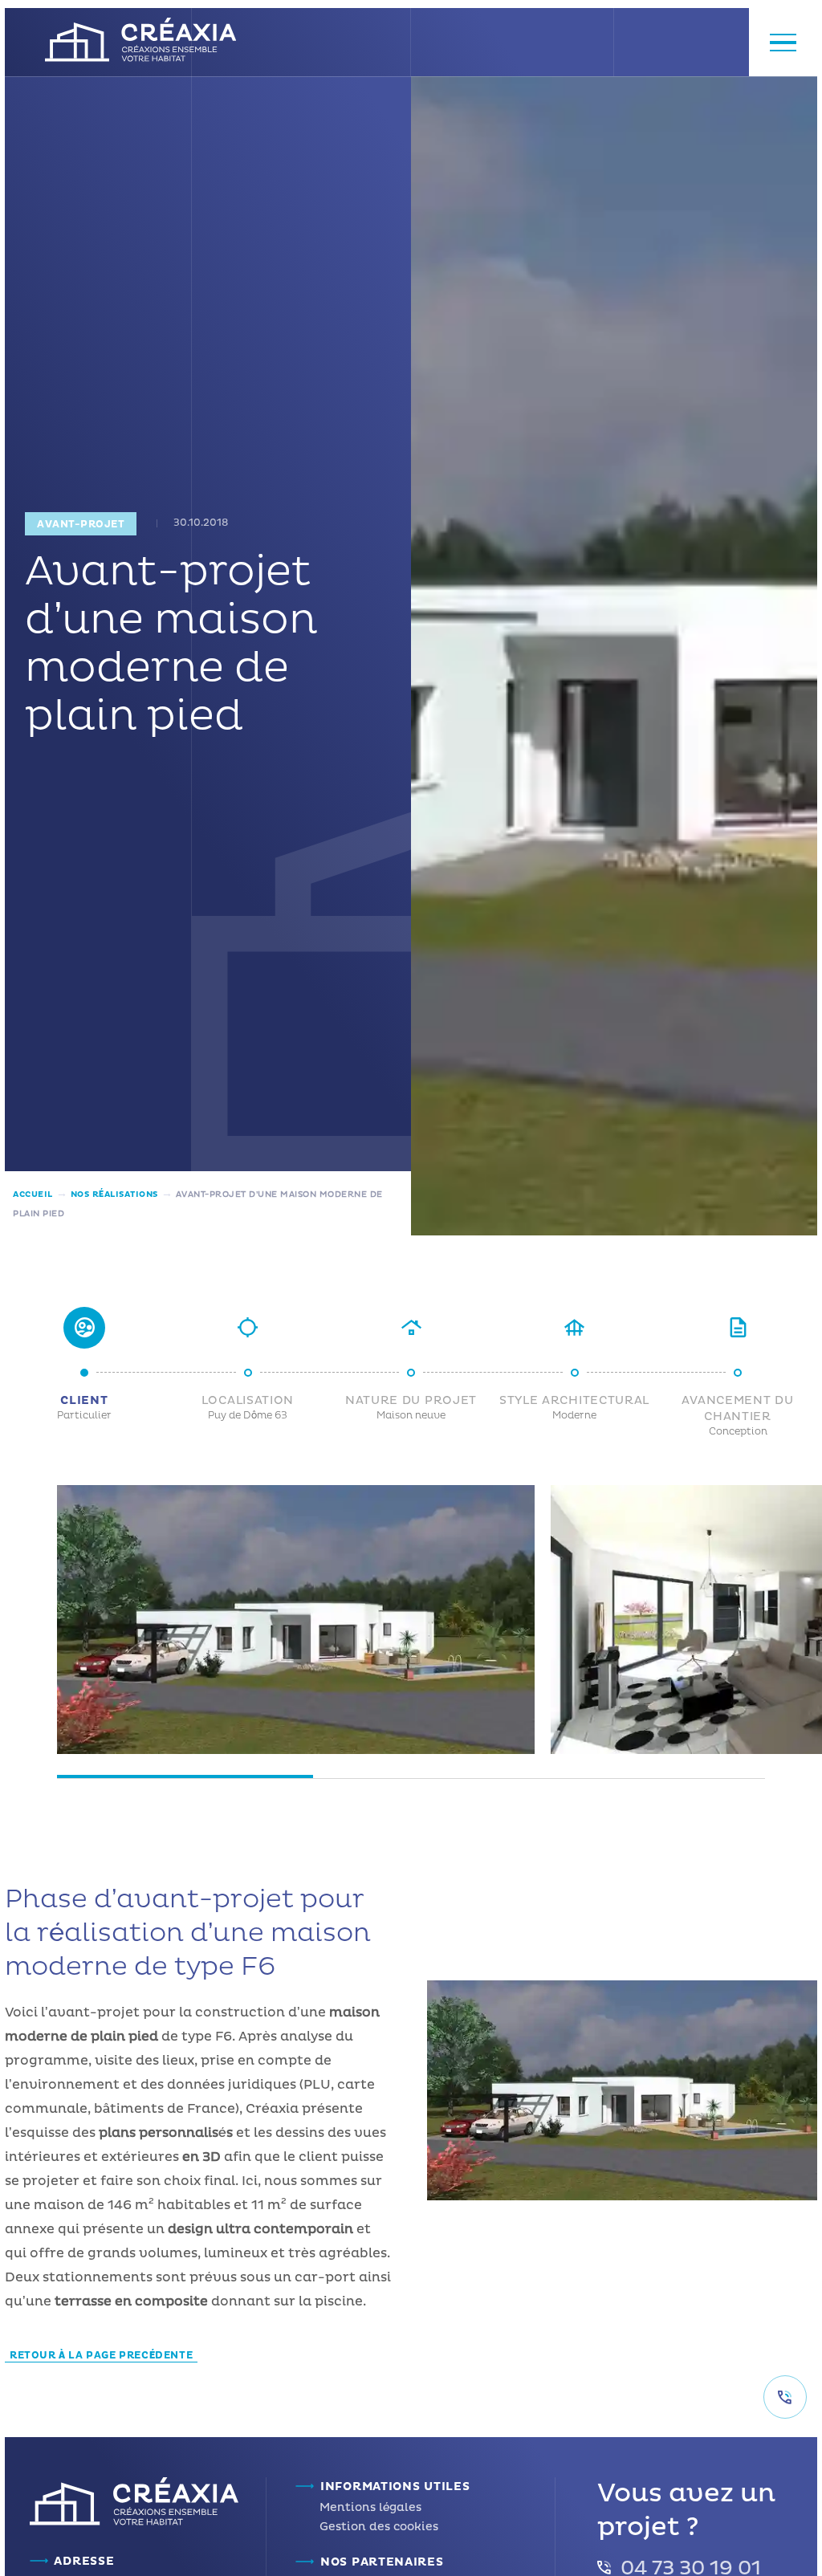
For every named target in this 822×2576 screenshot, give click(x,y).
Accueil (33, 1194)
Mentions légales (370, 2507)
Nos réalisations (114, 1194)
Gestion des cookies (379, 2527)
